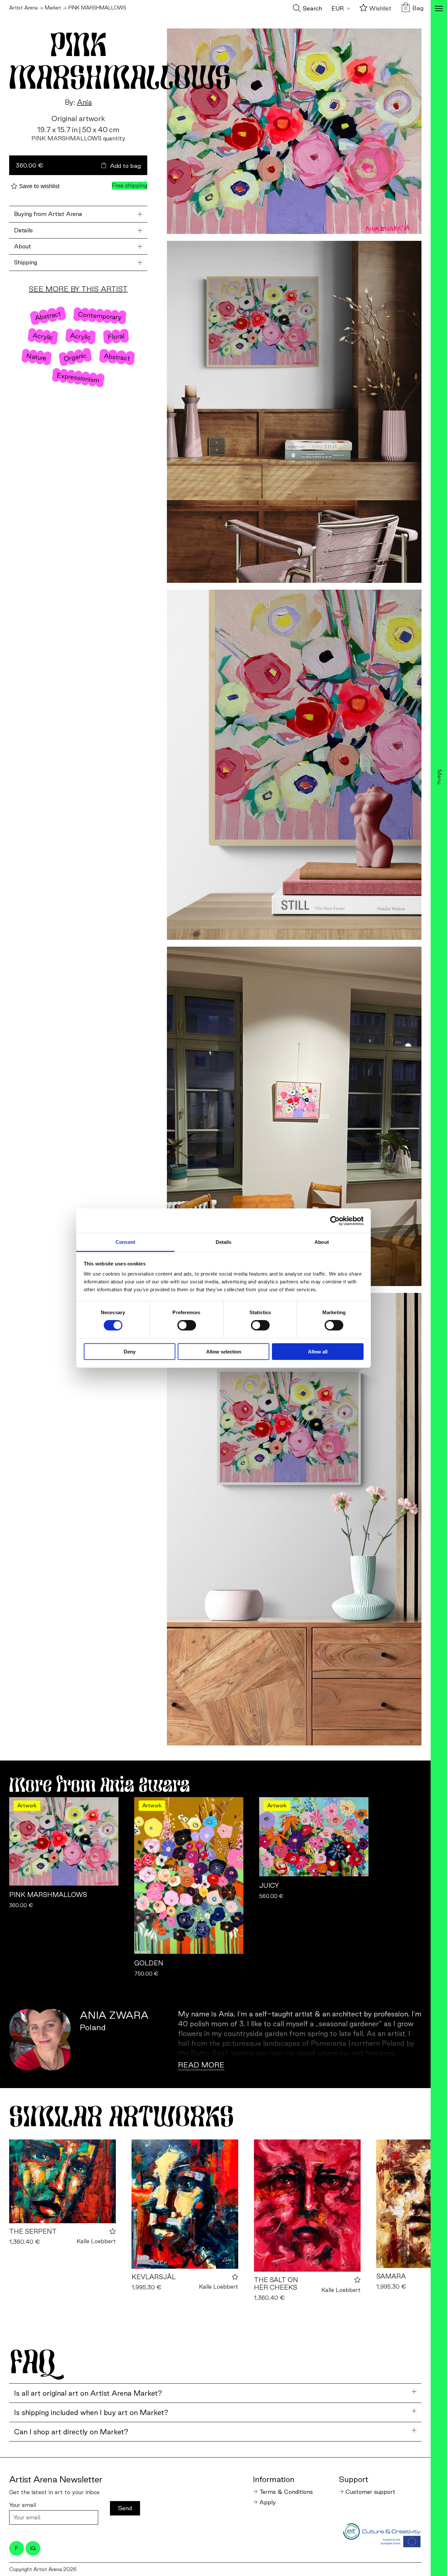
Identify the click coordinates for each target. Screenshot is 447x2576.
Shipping (26, 263)
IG (33, 2548)
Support (354, 2479)
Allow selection (224, 1352)
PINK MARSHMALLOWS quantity (78, 138)
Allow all (318, 1352)
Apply (268, 2502)
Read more (201, 2065)
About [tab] (322, 1242)
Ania (84, 102)
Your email (23, 2505)
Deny (130, 1352)
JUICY (269, 1886)
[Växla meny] (439, 9)
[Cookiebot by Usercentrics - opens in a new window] (335, 1221)
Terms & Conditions (286, 2492)
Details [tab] (224, 1242)
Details (23, 230)
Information (274, 2479)
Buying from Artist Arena (48, 214)
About (23, 246)
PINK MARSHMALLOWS (48, 1895)
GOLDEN (149, 1963)
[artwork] (63, 2181)
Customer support (370, 2492)
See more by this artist (78, 289)
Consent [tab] (125, 1242)
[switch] (187, 1325)
